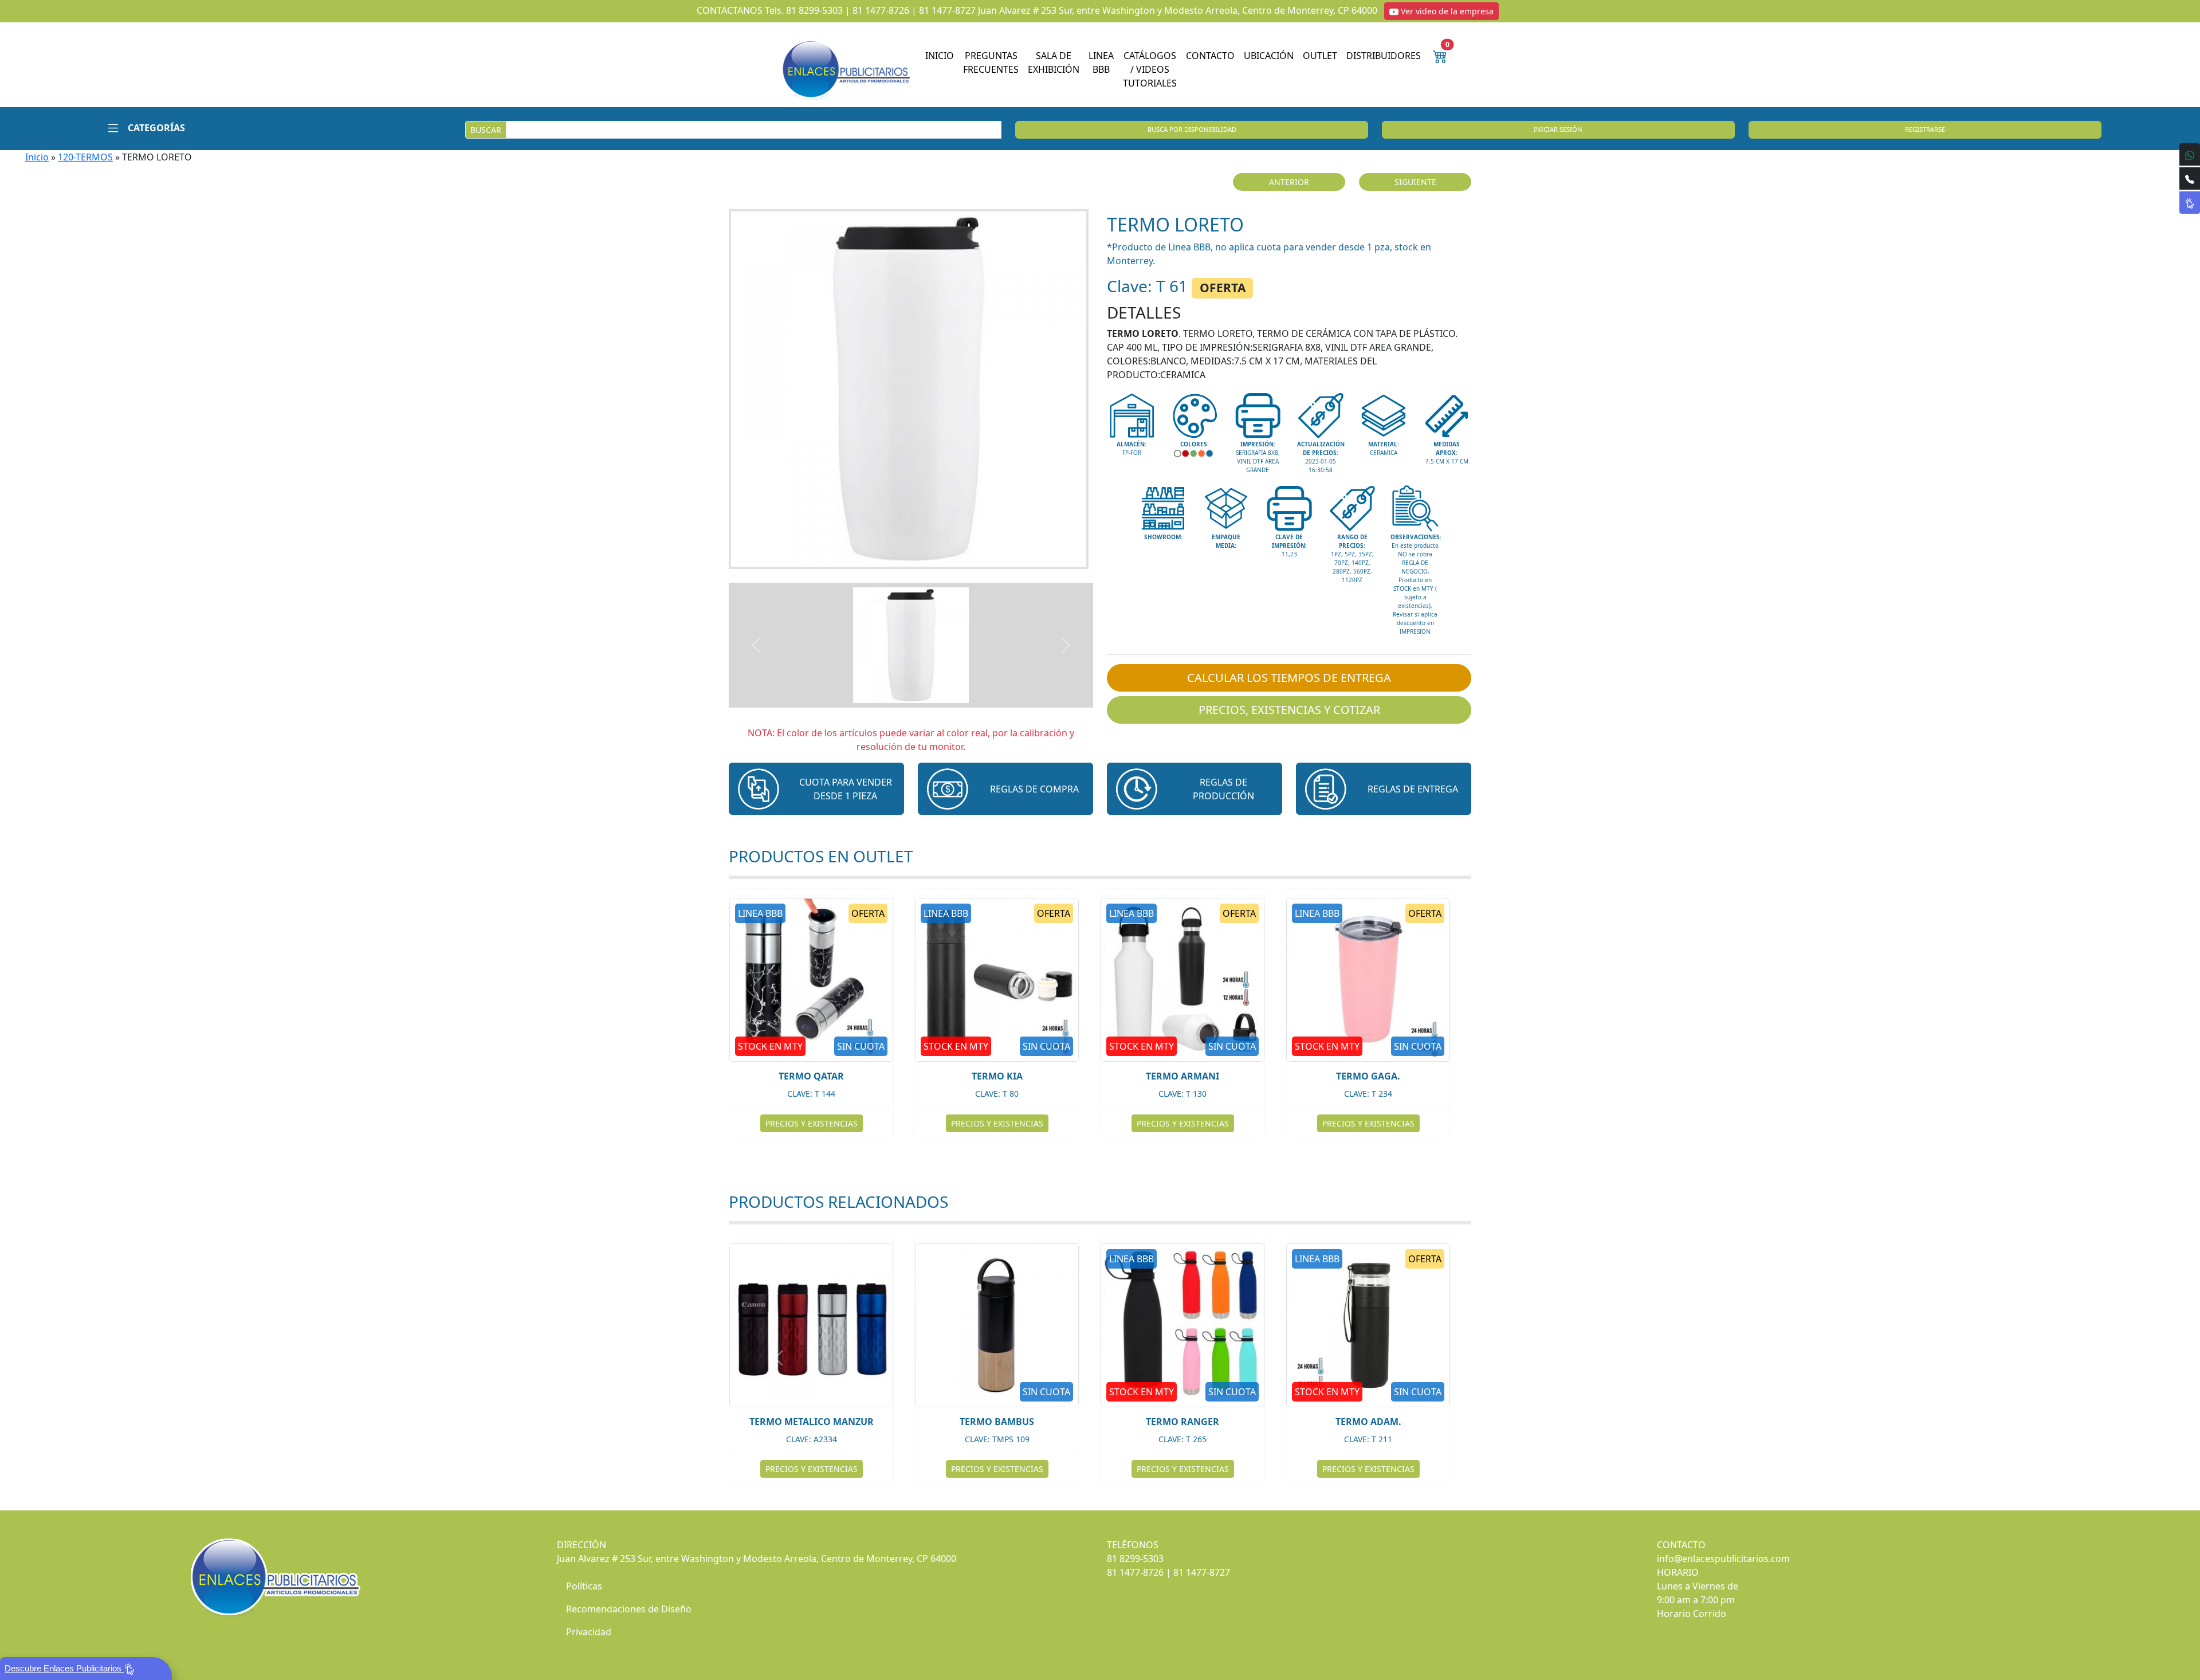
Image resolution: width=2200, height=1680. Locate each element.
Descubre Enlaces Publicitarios (64, 1668)
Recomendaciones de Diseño (629, 1609)
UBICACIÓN (1269, 56)
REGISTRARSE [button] (1925, 129)
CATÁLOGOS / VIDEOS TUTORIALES (1150, 69)
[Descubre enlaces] (2190, 203)
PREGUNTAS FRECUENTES (991, 62)
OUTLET (1320, 56)
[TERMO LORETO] (911, 389)
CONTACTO (1210, 56)
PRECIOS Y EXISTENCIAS (849, 1123)
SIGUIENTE (1415, 182)
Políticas (584, 1586)
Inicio (37, 157)
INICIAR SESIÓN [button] (1558, 129)
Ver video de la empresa (1446, 11)
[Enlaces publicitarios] (846, 69)
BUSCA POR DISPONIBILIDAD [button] (1192, 129)
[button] (142, 128)
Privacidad (589, 1632)
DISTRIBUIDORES (1384, 56)
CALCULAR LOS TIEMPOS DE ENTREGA (1289, 678)
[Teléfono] (2190, 178)
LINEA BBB (1101, 62)
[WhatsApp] (2190, 154)
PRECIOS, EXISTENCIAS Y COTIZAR (1289, 710)
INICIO (940, 56)
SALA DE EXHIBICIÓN (1054, 62)
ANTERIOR (1289, 182)
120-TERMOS (85, 157)
